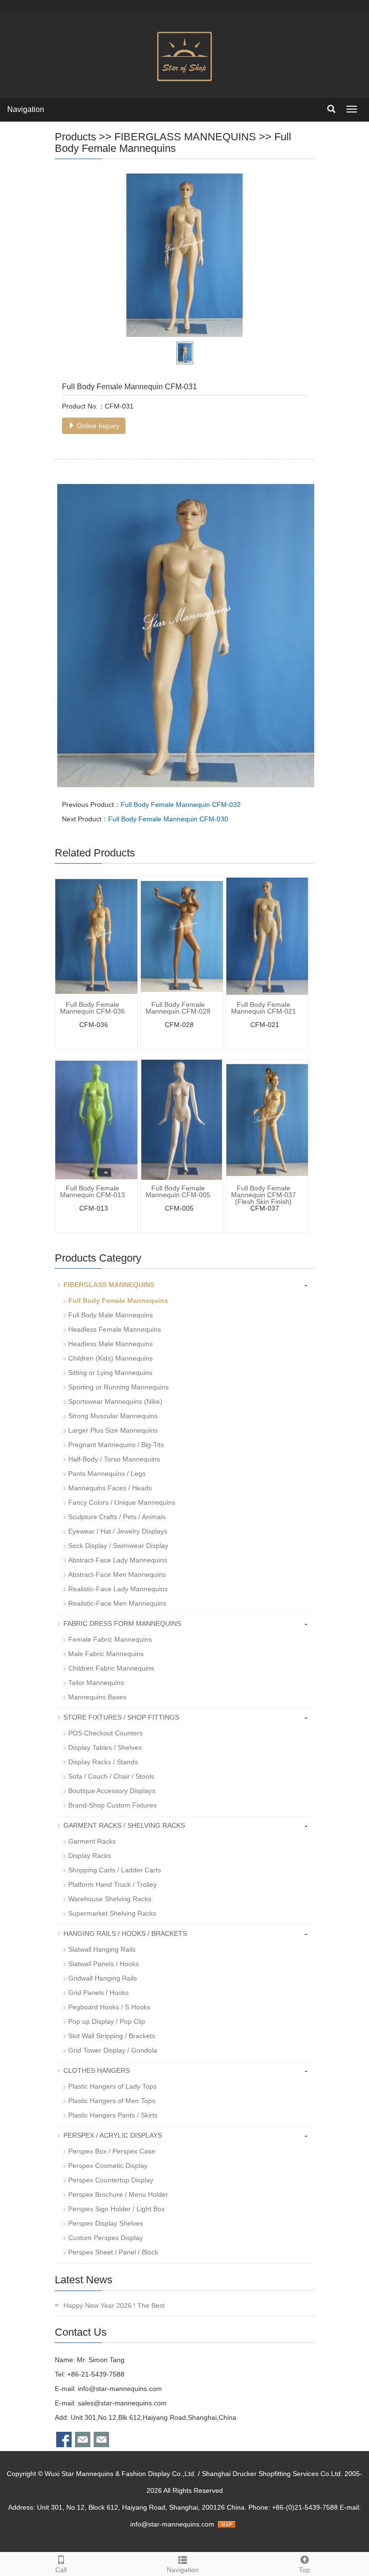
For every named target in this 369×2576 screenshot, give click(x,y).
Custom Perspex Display (105, 2238)
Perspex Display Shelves (106, 2223)
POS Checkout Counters (105, 1733)
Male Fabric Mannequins (106, 1654)
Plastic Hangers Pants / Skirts (113, 2115)
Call (61, 2570)
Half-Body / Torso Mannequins (114, 1459)
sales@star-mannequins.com (122, 2403)
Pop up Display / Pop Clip (107, 2021)
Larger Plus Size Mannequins (113, 1430)
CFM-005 (179, 1208)
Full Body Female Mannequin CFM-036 (92, 1008)
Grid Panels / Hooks (98, 1993)
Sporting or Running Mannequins (118, 1387)
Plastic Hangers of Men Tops (112, 2101)
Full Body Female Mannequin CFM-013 (92, 1191)
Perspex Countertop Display (111, 2180)
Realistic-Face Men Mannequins (117, 1603)
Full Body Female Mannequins (173, 142)
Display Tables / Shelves (105, 1747)
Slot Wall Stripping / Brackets (112, 2036)
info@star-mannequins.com (120, 2389)
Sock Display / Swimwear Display (118, 1546)
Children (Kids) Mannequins (111, 1358)
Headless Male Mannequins (111, 1344)
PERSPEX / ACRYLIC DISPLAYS (113, 2135)
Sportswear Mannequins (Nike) (115, 1401)
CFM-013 (94, 1208)
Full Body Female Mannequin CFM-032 (181, 805)
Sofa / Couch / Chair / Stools (111, 1776)
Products (75, 137)
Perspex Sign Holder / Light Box (117, 2209)
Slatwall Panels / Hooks (104, 1964)
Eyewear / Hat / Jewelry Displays (118, 1531)
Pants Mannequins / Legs (107, 1474)
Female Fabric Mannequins (110, 1639)
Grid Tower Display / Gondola (113, 2050)
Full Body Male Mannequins (111, 1315)
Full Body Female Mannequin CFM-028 (178, 1008)
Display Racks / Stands (103, 1762)
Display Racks (90, 1856)
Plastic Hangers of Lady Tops (112, 2086)
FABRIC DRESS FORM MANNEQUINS (122, 1623)
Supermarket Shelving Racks (112, 1913)
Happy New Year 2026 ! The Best (113, 2305)
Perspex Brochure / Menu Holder (118, 2194)
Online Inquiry (97, 426)
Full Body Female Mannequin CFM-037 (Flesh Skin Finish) (264, 1195)
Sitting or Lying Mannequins (110, 1373)
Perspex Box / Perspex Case (112, 2151)
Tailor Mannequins (96, 1683)
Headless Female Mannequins (115, 1329)
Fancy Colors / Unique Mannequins (122, 1502)
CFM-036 (94, 1025)
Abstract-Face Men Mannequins (117, 1574)
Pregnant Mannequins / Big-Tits (116, 1445)
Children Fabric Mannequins (111, 1668)
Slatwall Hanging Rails (102, 1949)
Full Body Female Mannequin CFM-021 (264, 1008)
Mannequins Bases (97, 1697)
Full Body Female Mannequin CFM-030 (168, 819)
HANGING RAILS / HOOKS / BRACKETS (125, 1933)
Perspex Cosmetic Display (108, 2166)
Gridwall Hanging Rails (103, 1978)
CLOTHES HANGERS (97, 2070)
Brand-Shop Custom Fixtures (112, 1805)
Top (304, 2570)
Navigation (26, 109)
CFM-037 (265, 1208)
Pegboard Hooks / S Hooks (109, 2007)
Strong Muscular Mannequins (113, 1416)
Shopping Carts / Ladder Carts (115, 1870)
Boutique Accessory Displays (112, 1791)
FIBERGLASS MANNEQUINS (185, 137)
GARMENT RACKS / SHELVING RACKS (124, 1825)
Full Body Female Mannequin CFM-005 (178, 1191)
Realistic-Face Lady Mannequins (118, 1589)
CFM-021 (265, 1025)
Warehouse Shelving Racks (110, 1899)
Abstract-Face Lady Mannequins (118, 1560)
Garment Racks (92, 1841)
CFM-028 (179, 1025)
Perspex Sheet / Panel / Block (113, 2252)
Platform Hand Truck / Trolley (112, 1884)
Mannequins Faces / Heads (110, 1488)
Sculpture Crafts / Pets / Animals (117, 1517)
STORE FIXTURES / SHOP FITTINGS (121, 1717)
